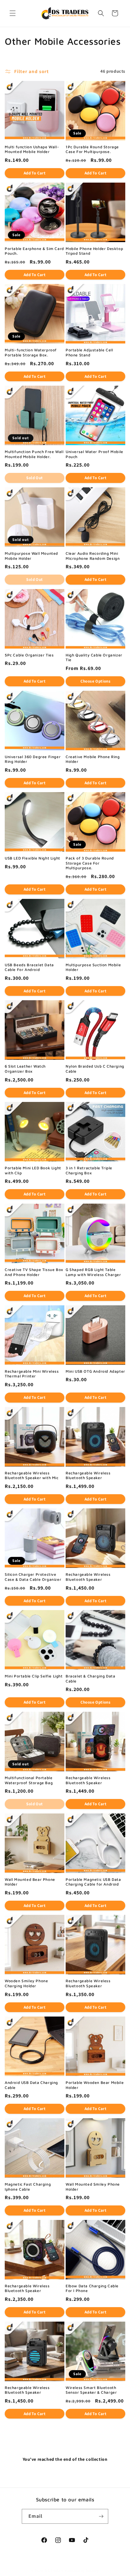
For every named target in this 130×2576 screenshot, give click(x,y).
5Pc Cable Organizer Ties (29, 655)
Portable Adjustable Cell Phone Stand (89, 352)
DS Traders (54, 2571)
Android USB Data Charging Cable (31, 2085)
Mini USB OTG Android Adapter (95, 1371)
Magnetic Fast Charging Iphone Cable (28, 2187)
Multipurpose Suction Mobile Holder (93, 967)
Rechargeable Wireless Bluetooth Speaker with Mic (32, 1475)
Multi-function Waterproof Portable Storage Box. (31, 352)
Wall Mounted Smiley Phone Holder (93, 2187)
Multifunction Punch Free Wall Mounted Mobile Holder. (34, 454)
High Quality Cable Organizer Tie (94, 658)
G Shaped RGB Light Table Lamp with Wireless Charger (93, 1272)
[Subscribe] (101, 2516)
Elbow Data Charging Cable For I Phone (92, 2288)
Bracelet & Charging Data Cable (90, 1679)
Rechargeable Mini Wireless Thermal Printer (32, 1374)
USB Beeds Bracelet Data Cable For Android (29, 967)
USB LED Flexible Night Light (32, 858)
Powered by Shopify (82, 2571)
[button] (13, 13)
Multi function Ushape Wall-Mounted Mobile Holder (32, 149)
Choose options (96, 681)
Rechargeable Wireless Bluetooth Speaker (88, 1475)
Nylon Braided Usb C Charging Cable (95, 1069)
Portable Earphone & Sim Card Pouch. (34, 251)
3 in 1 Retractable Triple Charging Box (89, 1170)
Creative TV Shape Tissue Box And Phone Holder (34, 1272)
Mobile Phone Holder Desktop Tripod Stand (94, 251)
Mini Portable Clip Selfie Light (34, 1676)
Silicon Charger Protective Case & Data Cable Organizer (33, 1577)
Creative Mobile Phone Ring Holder (93, 759)
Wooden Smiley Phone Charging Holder (26, 1983)
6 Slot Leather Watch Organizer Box (25, 1069)
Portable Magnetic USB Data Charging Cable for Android (93, 1882)
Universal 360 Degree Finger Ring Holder (33, 759)
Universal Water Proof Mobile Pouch (95, 454)
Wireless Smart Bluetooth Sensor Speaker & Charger (91, 2390)
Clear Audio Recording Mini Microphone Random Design (93, 556)
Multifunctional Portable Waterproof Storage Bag (29, 1780)
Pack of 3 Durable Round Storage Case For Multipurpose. (90, 863)
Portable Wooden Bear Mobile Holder (95, 2085)
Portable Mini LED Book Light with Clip (33, 1170)
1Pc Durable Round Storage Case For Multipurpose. (92, 149)
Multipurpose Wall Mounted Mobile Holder (31, 556)
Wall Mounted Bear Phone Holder (30, 1882)
